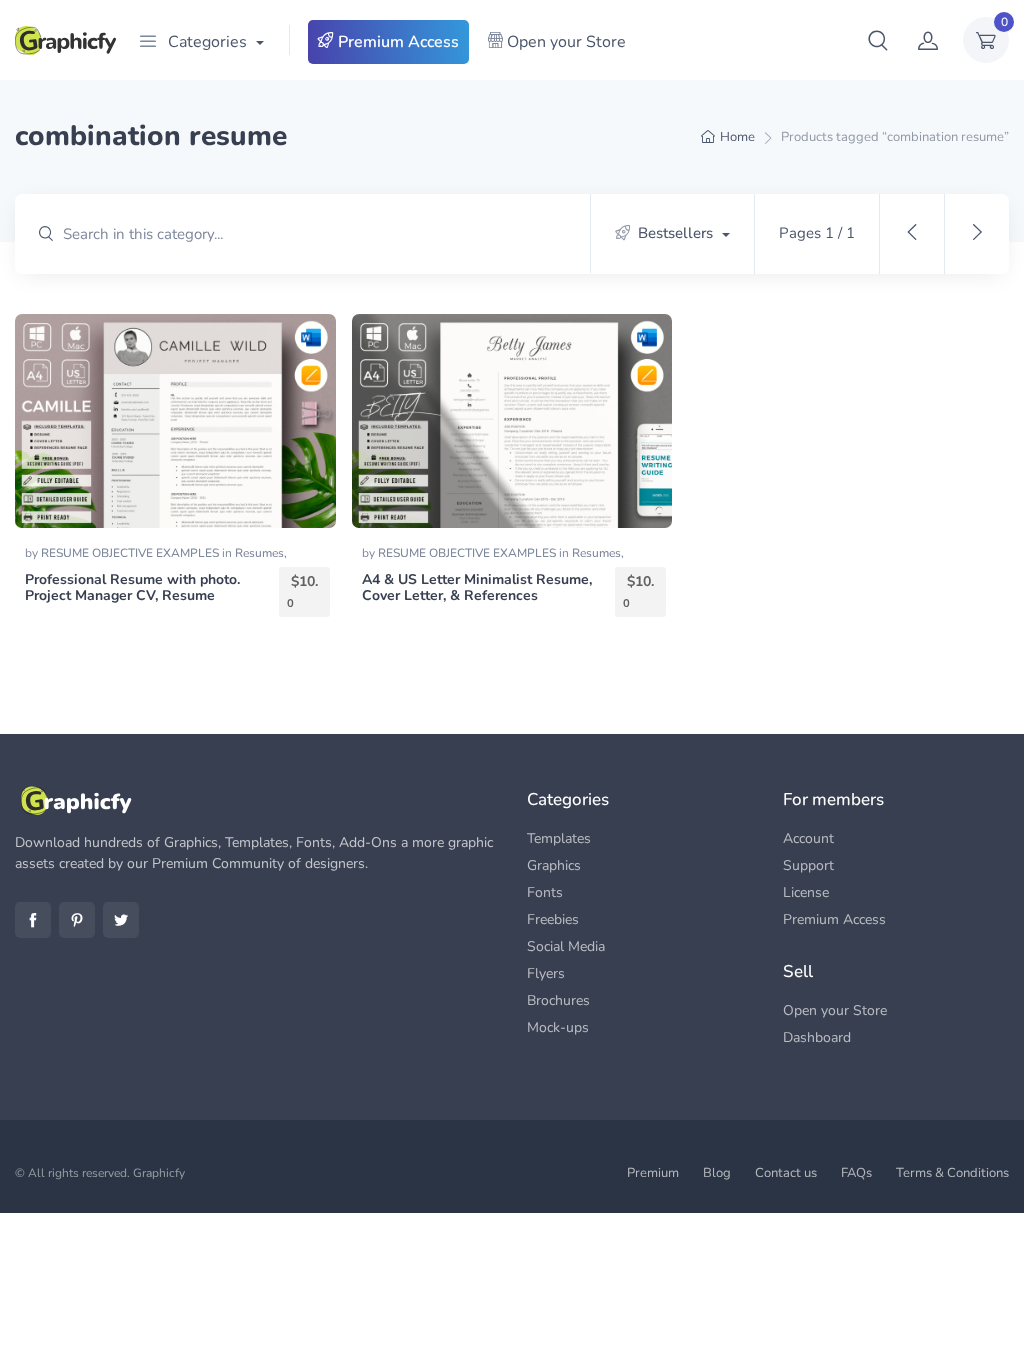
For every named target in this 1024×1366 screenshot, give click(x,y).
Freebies (553, 919)
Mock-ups (558, 1027)
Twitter (121, 920)
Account (808, 838)
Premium (653, 1173)
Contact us (786, 1173)
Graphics (554, 865)
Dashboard (817, 1037)
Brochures (558, 1000)
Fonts (545, 892)
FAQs (856, 1173)
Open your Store (564, 42)
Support (808, 865)
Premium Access (396, 42)
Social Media (566, 946)
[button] (878, 40)
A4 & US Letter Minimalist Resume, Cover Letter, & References (477, 588)
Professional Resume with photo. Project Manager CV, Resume (132, 588)
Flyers (546, 973)
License (806, 892)
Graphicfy (159, 1173)
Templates (559, 838)
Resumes (259, 553)
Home (737, 137)
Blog (717, 1173)
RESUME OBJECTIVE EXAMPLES (131, 553)
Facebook (33, 920)
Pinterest (77, 920)
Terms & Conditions (952, 1173)
